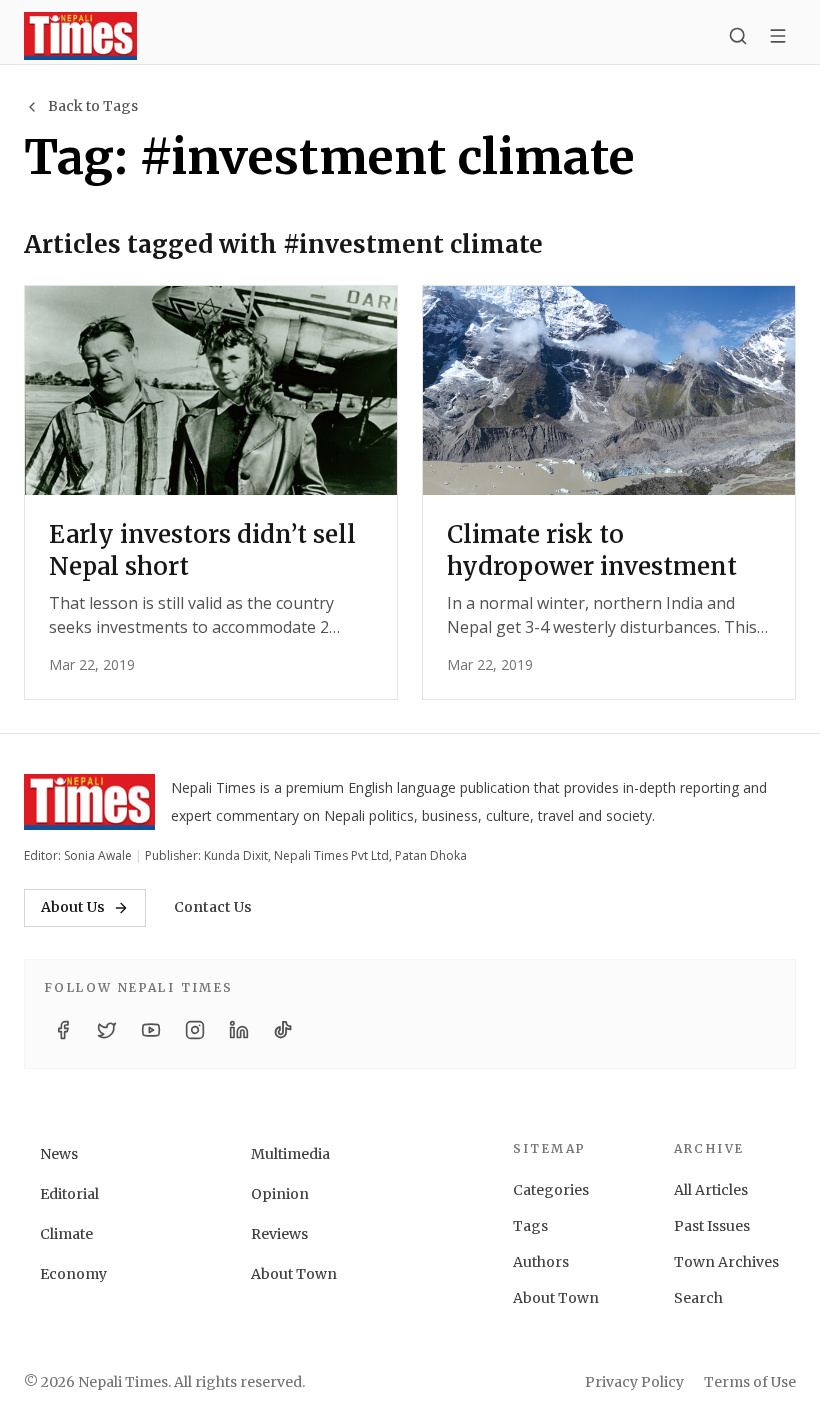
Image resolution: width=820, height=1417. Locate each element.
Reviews (279, 1234)
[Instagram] (195, 1030)
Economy (73, 1274)
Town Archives (726, 1262)
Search (698, 1298)
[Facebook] (63, 1030)
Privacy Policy (634, 1382)
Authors (541, 1262)
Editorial (69, 1194)
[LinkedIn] (239, 1030)
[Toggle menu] (778, 36)
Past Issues (712, 1226)
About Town (294, 1274)
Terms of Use (750, 1382)
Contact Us (213, 907)
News (59, 1154)
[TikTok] (283, 1030)
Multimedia (290, 1154)
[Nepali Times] (89, 802)
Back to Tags (93, 106)
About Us (73, 907)
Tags (530, 1226)
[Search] (738, 36)
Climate (66, 1234)
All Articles (711, 1190)
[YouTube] (151, 1030)
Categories (551, 1190)
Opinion (280, 1194)
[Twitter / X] (107, 1030)
